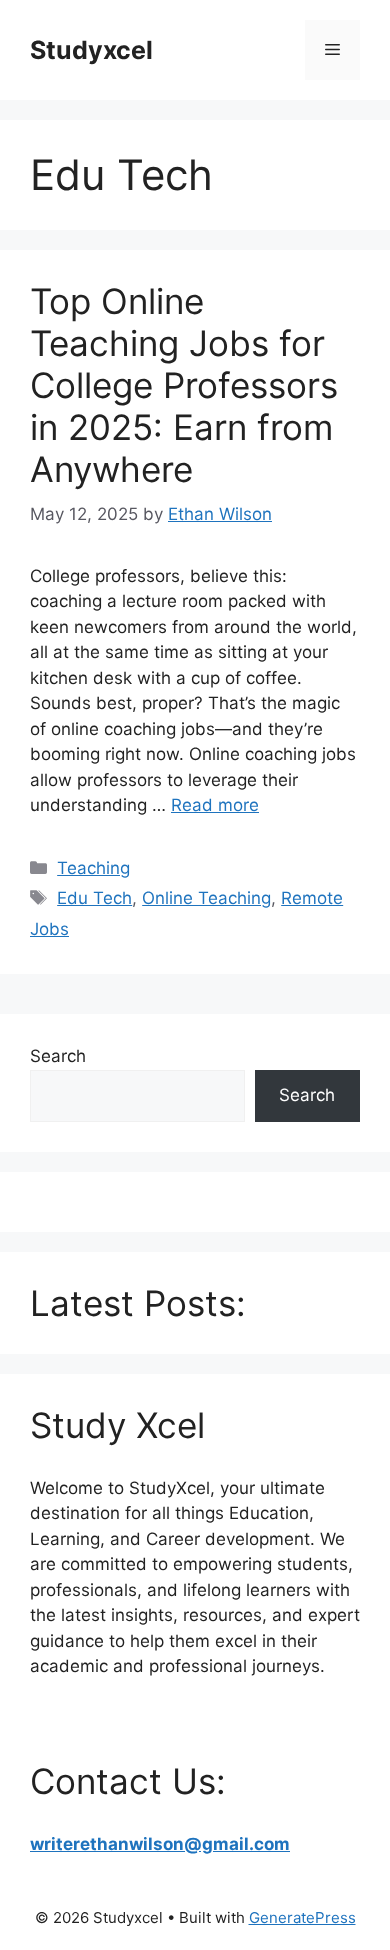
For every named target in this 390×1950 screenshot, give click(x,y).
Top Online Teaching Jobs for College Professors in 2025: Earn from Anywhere (184, 385)
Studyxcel (91, 50)
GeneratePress (302, 1917)
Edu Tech (94, 898)
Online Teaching (206, 898)
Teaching (93, 868)
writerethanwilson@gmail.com (160, 1844)
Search (58, 1056)
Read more (215, 805)
